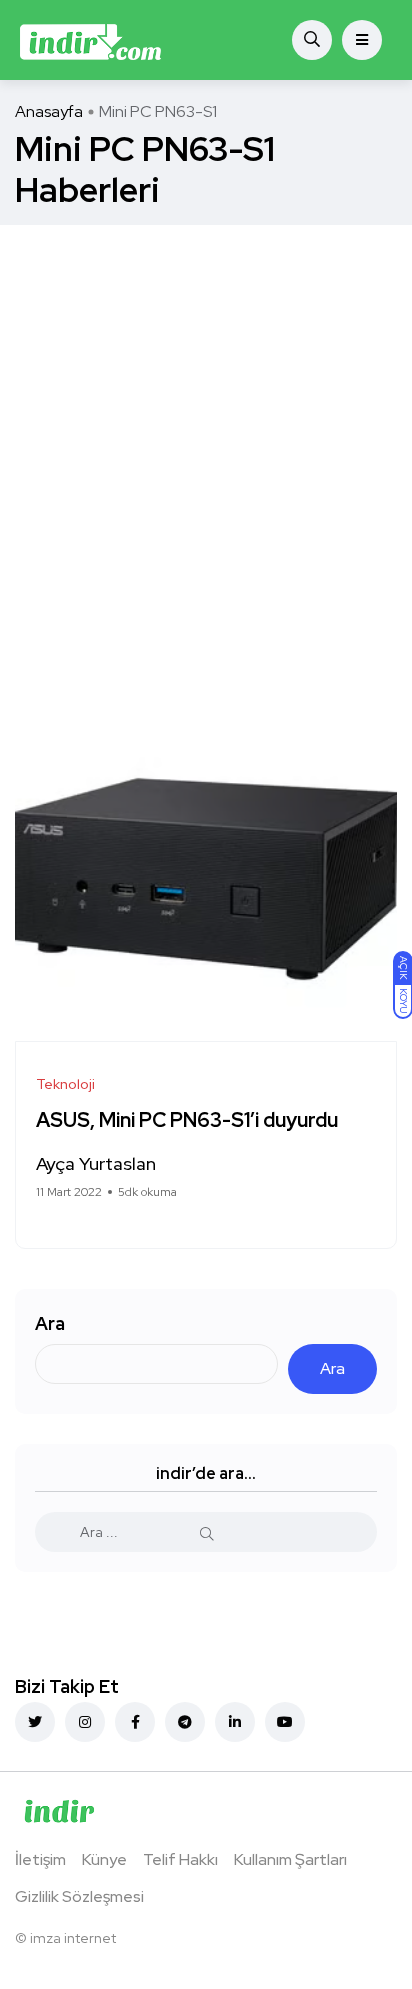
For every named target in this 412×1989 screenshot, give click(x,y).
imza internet (73, 1938)
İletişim (40, 1859)
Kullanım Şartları (290, 1859)
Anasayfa (49, 111)
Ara (50, 1323)
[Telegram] (185, 1722)
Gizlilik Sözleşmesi (79, 1896)
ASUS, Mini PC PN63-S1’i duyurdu (187, 1121)
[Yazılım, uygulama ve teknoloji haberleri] (90, 40)
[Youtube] (285, 1722)
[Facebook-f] (135, 1722)
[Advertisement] (206, 441)
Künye (104, 1859)
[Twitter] (35, 1722)
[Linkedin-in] (235, 1722)
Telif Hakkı (180, 1859)
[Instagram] (85, 1722)
